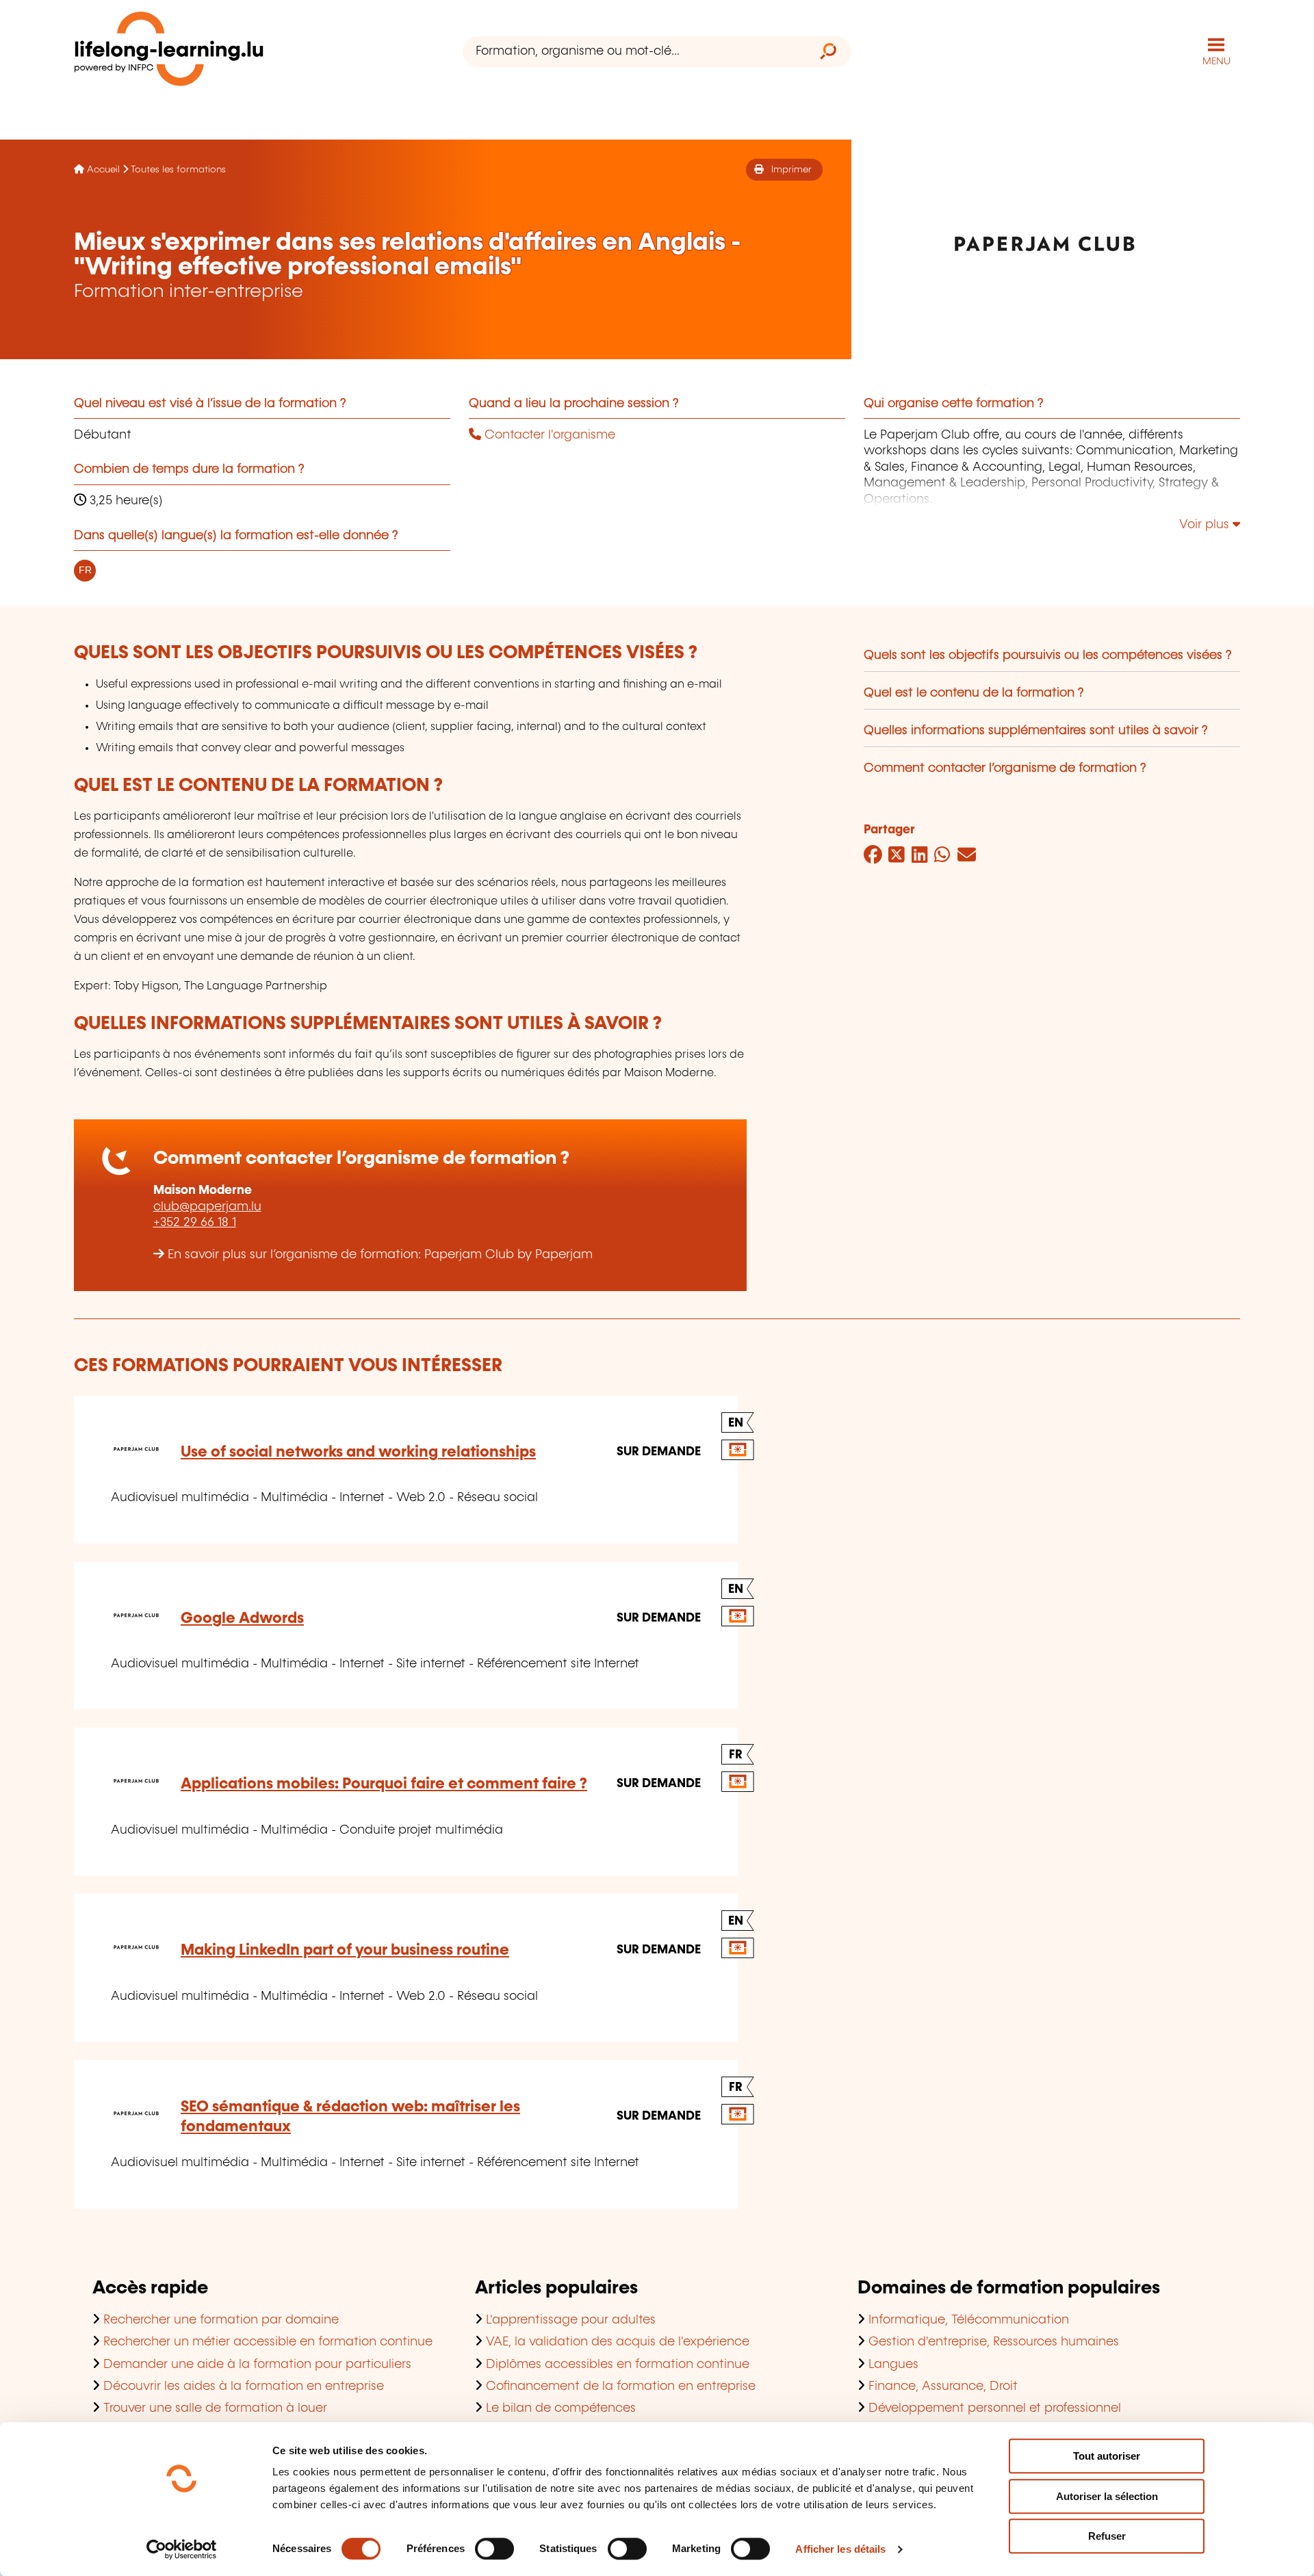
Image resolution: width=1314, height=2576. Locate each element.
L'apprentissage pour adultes (571, 2320)
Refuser (1107, 2536)
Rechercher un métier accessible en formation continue (268, 2342)
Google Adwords (242, 1618)
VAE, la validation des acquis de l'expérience (618, 2342)
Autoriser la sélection (1107, 2496)
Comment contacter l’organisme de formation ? (1005, 768)
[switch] (494, 2549)
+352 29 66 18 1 (195, 1223)
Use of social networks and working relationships (358, 1452)
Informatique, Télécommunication (969, 2320)
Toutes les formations (178, 170)
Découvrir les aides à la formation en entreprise (244, 2386)
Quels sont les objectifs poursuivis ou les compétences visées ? (1048, 655)
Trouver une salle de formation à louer (215, 2408)
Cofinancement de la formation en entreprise (621, 2386)
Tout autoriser (1107, 2456)
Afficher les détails (840, 2549)
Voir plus (1206, 525)
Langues (893, 2365)
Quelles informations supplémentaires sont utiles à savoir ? (1036, 731)
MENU (1216, 62)
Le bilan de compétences (561, 2408)
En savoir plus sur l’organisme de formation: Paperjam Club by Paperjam (380, 1255)
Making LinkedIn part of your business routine (345, 1950)
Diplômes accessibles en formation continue (618, 2365)
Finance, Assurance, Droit (943, 2386)
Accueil (103, 170)
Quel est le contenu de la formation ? (974, 693)
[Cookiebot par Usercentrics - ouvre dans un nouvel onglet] (182, 2549)
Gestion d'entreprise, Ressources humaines (994, 2342)
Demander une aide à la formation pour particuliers (257, 2365)
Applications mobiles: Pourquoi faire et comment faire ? (384, 1784)
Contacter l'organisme (548, 435)
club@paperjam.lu (207, 1207)
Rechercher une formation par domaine (221, 2320)
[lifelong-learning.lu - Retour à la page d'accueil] (169, 52)
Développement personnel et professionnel (995, 2408)
